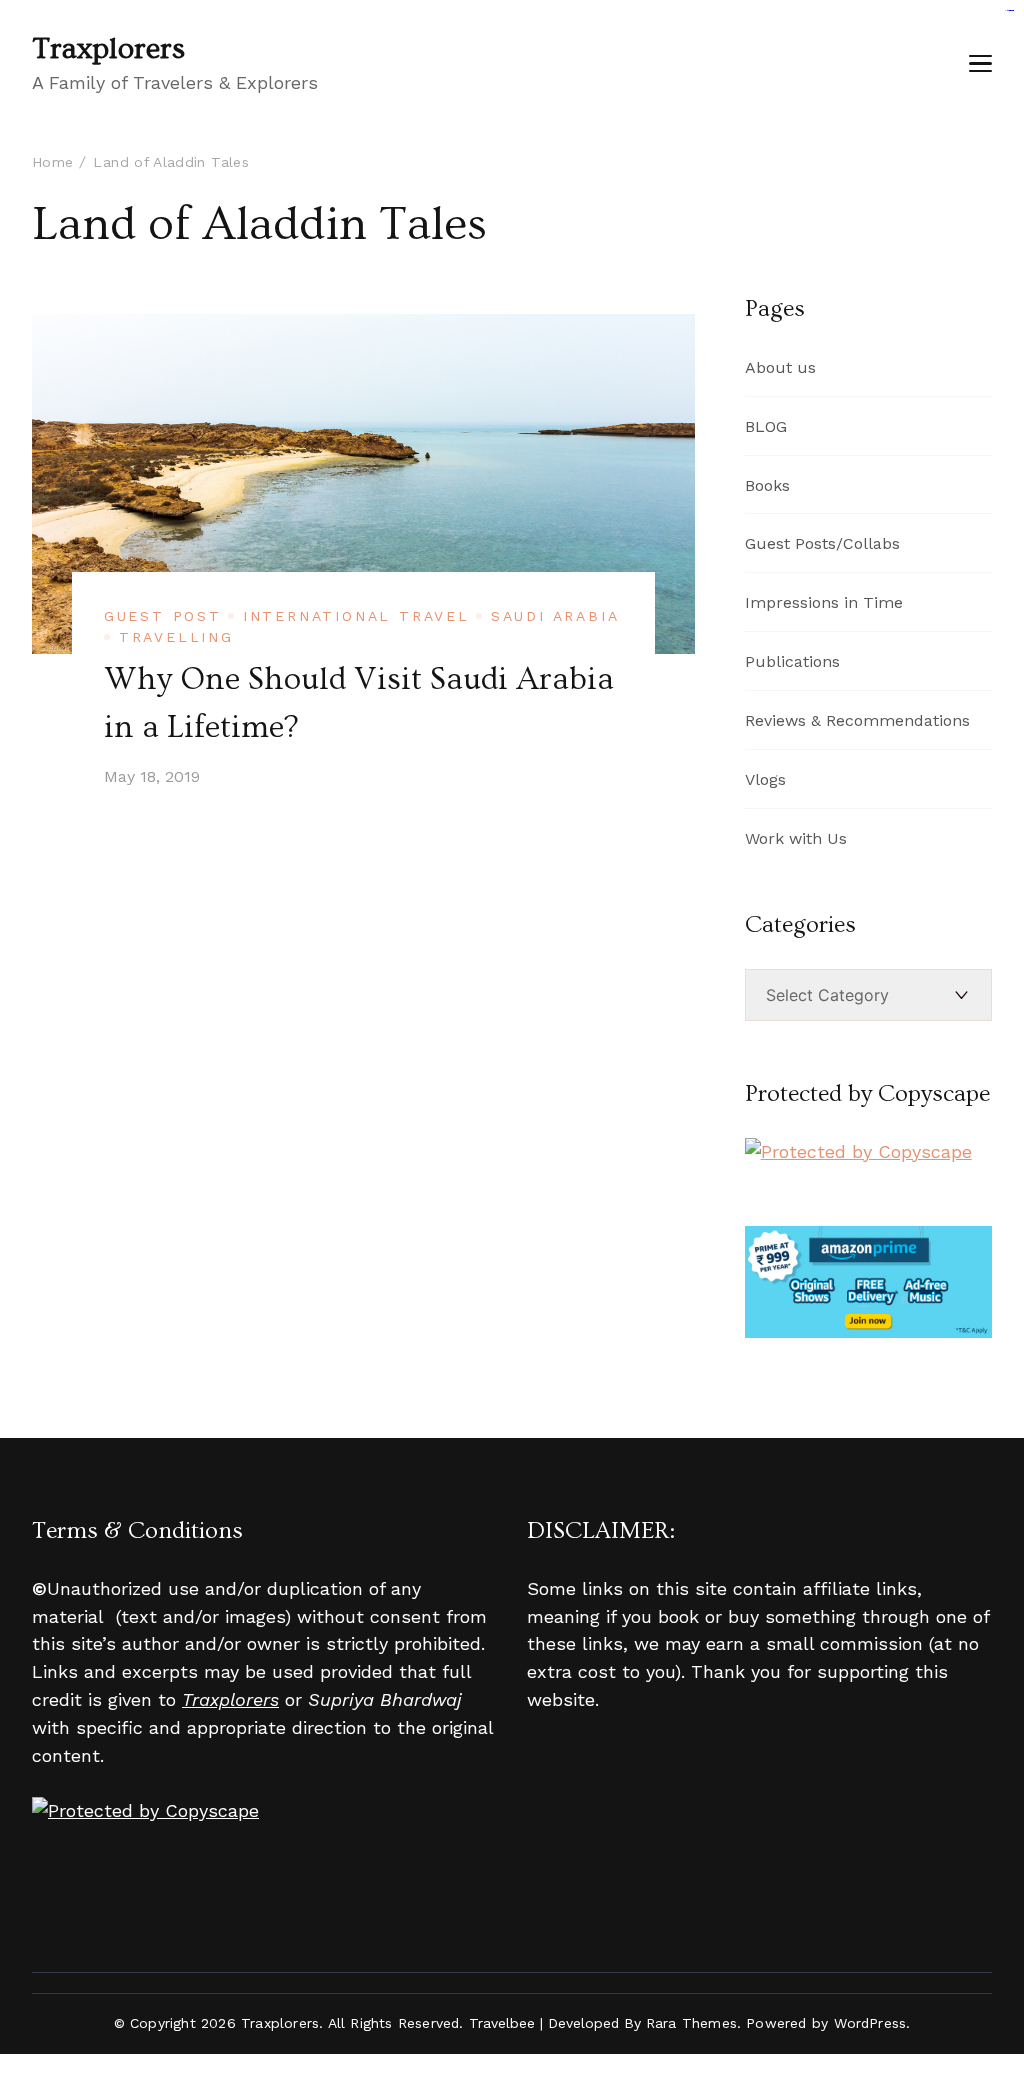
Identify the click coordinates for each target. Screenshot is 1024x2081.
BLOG (766, 426)
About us (780, 367)
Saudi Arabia (555, 616)
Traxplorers (108, 49)
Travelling (176, 637)
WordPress (870, 2023)
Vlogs (765, 779)
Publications (792, 661)
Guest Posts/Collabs (822, 543)
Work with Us (796, 838)
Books (767, 485)
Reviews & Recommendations (857, 720)
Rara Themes (691, 2023)
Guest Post (163, 616)
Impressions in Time (824, 602)
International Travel (356, 616)
